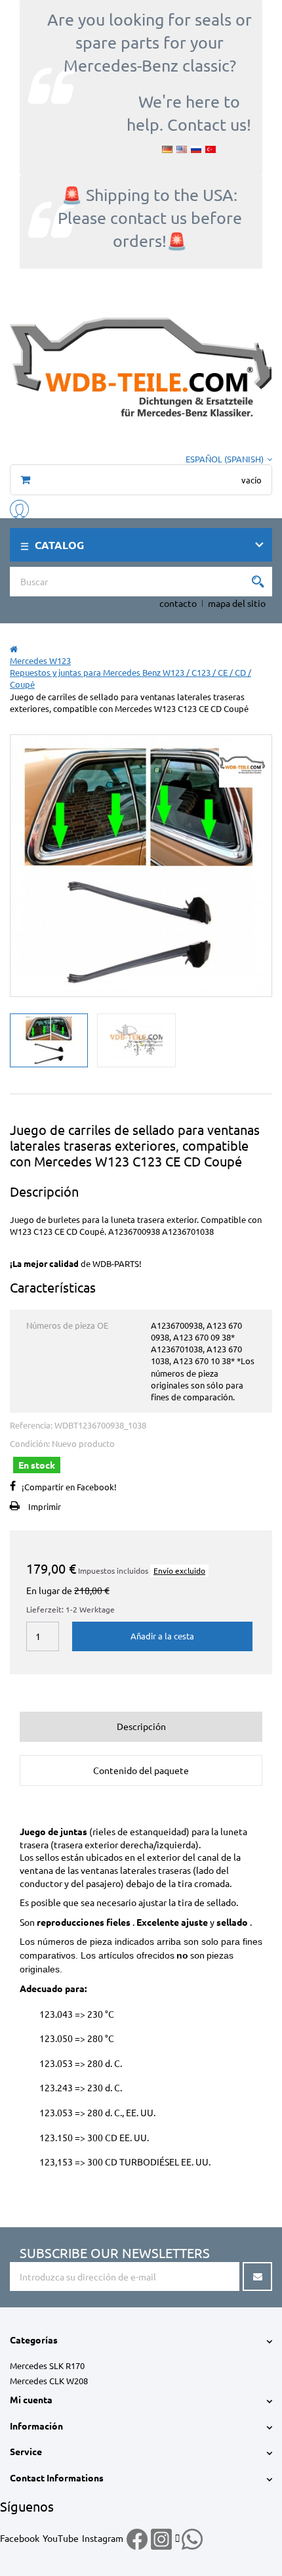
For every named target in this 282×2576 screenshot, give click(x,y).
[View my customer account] (19, 507)
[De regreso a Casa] (14, 649)
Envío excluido (179, 1570)
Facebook (20, 2538)
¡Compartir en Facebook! (69, 1487)
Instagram (103, 2538)
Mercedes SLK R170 (47, 2365)
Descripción (141, 1726)
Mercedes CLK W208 (49, 2381)
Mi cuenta (31, 2399)
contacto (178, 603)
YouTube (61, 2538)
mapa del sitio (237, 603)
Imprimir (45, 1506)
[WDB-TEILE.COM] (141, 365)
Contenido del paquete (141, 1770)
